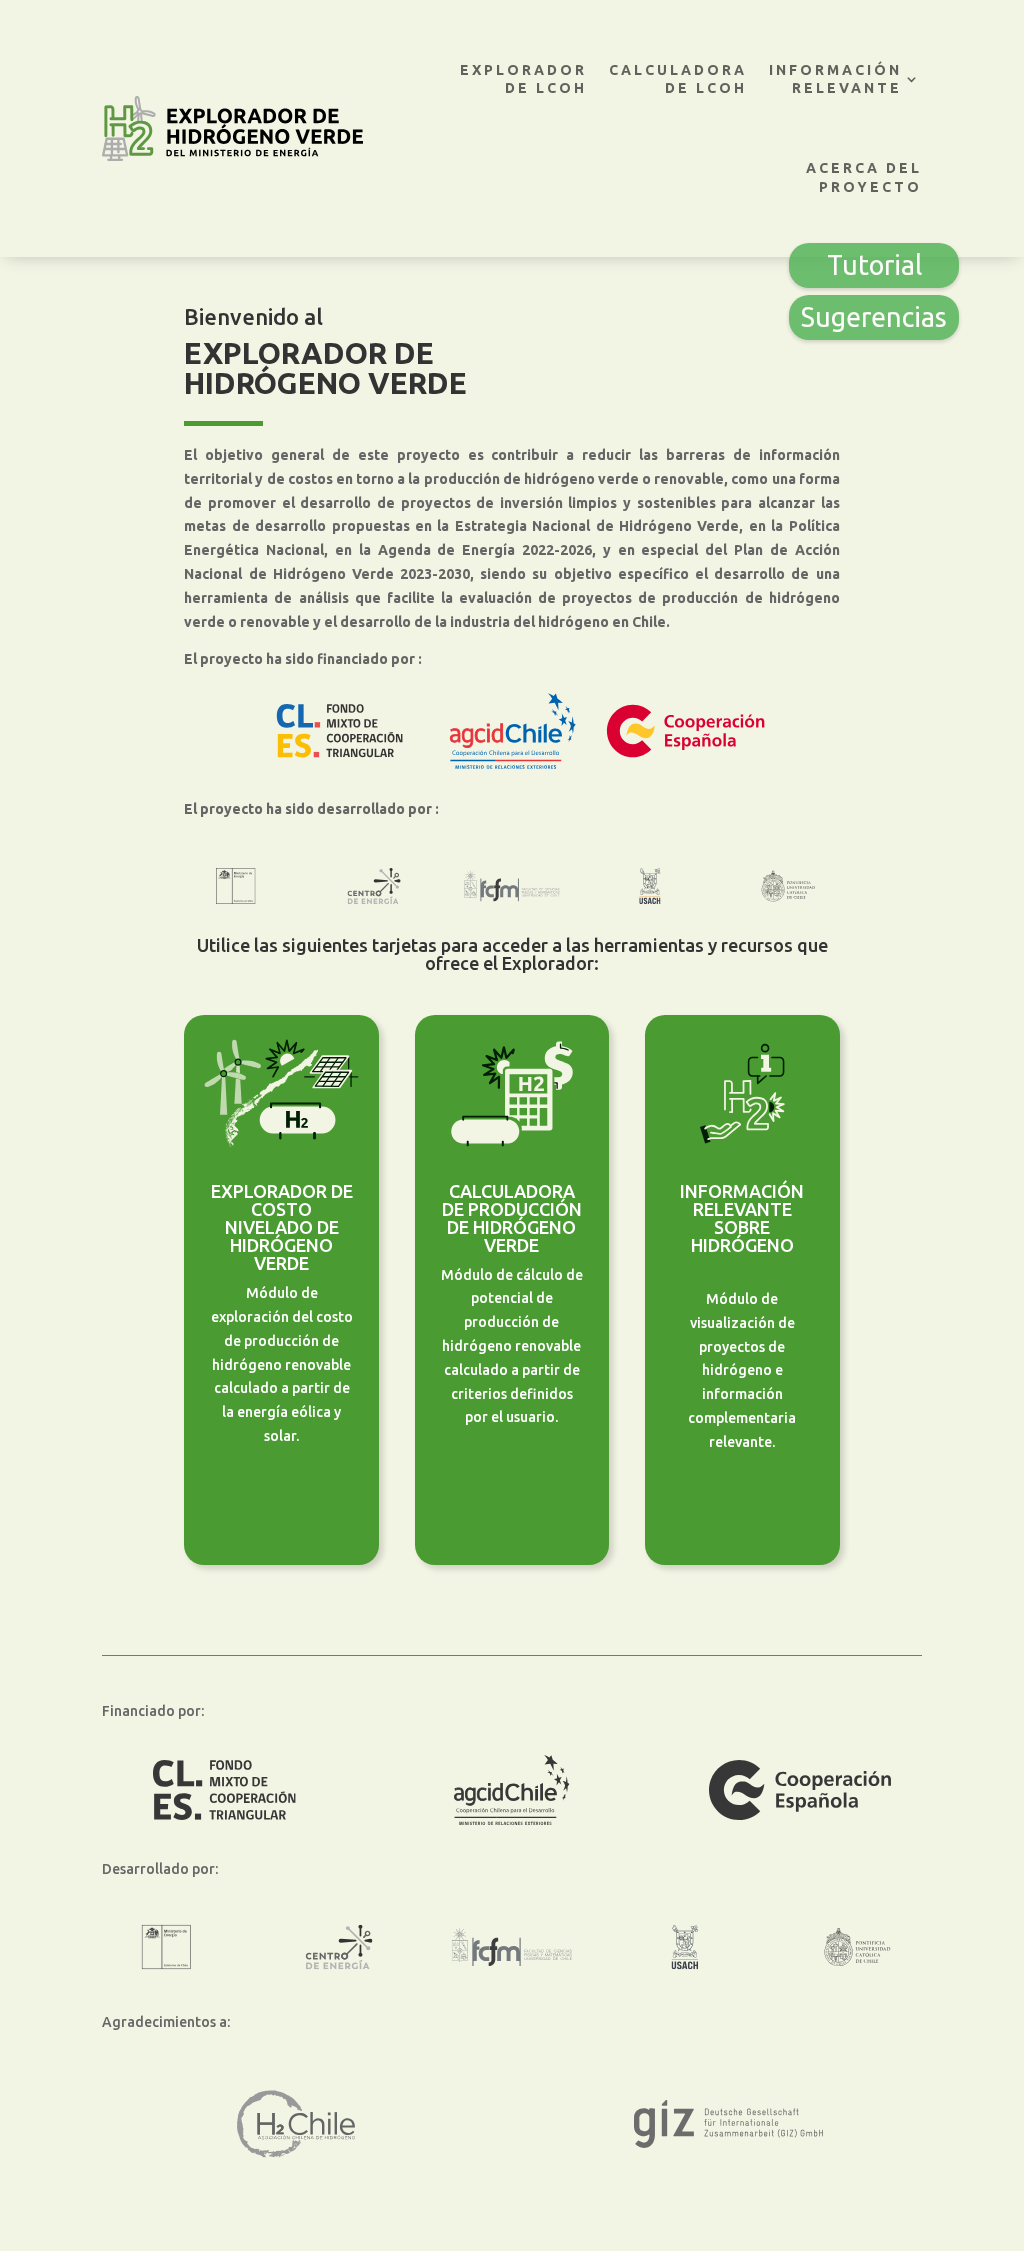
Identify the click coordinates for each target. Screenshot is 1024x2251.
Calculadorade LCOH (678, 79)
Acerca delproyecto (864, 177)
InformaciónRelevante (835, 79)
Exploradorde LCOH (523, 79)
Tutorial (874, 265)
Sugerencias (874, 317)
